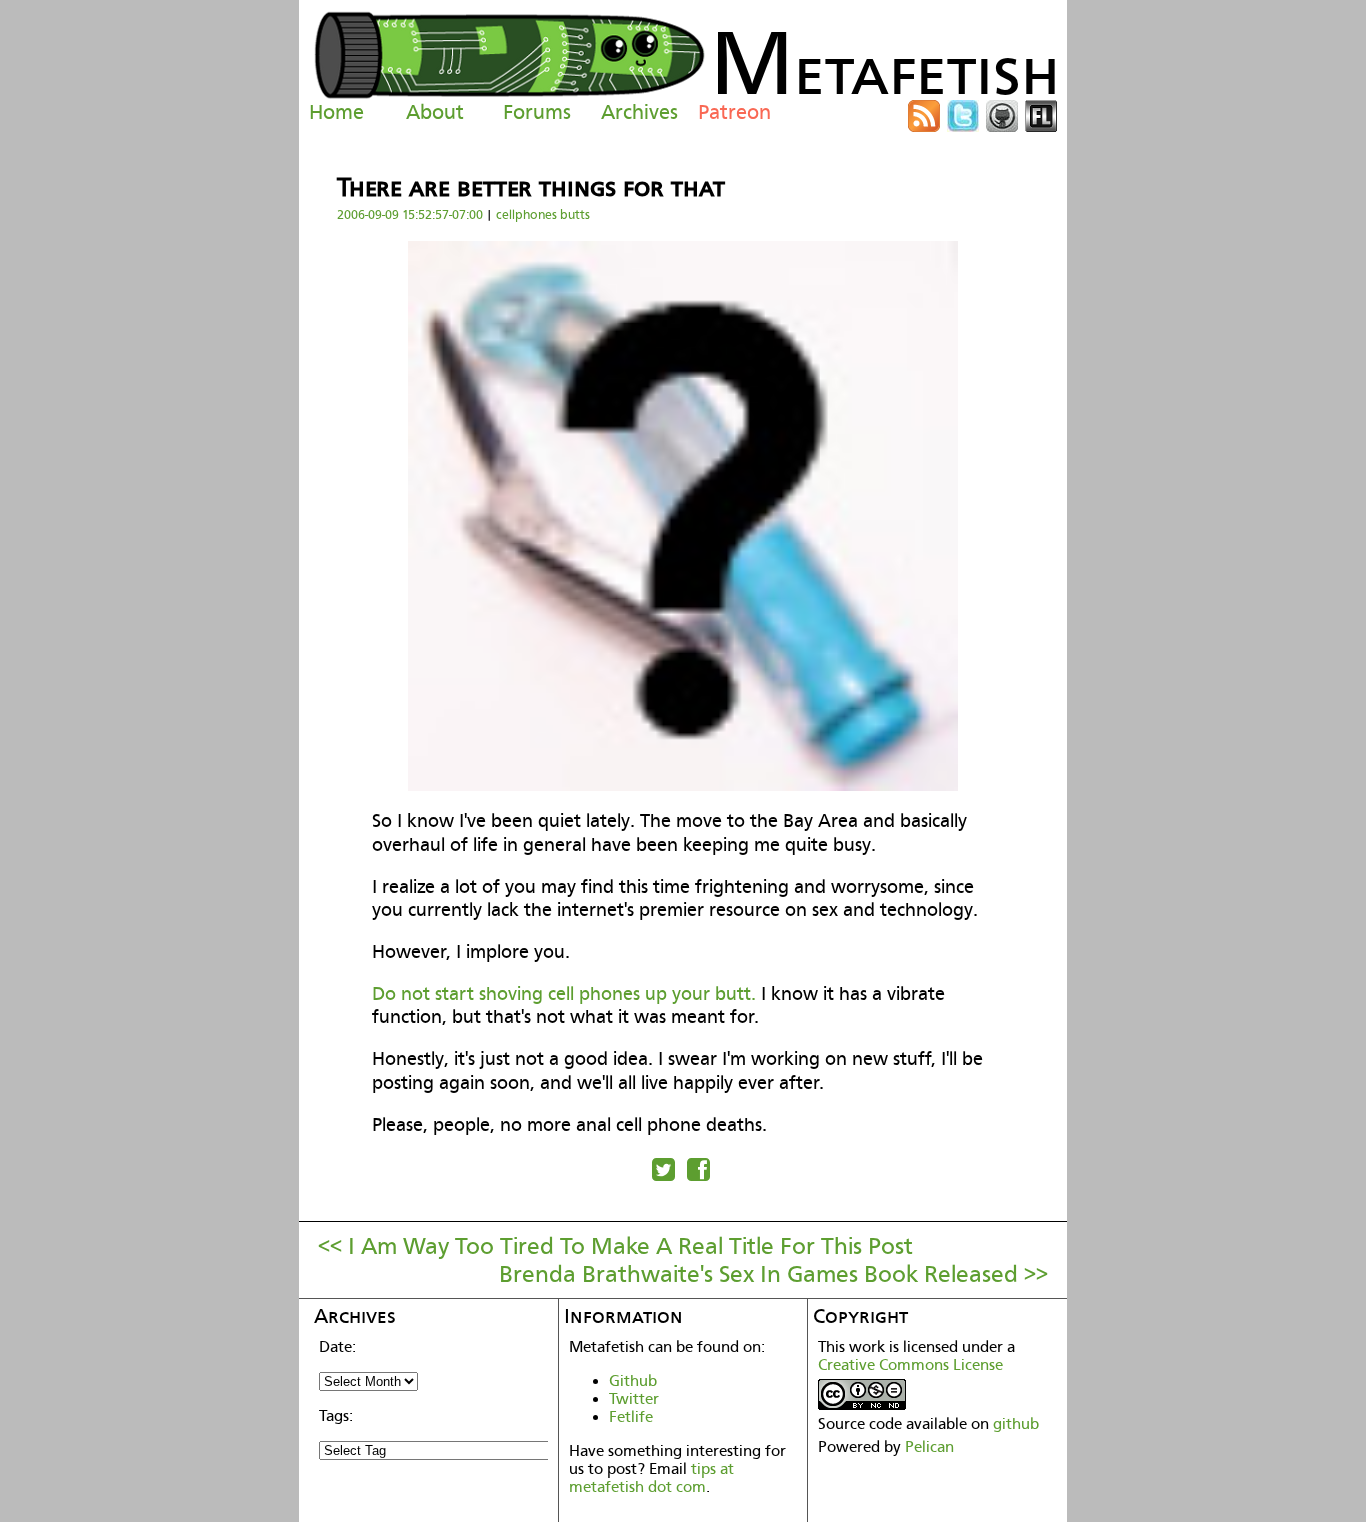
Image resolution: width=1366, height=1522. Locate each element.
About (435, 112)
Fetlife (631, 1417)
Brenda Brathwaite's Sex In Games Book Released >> (773, 1274)
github (1016, 1424)
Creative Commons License (910, 1365)
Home (336, 112)
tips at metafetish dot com (651, 1478)
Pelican (929, 1447)
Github (633, 1381)
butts (575, 214)
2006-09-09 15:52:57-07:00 (410, 214)
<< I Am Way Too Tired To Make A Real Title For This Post (615, 1246)
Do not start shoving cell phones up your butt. (564, 993)
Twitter (634, 1399)
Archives (639, 112)
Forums (537, 112)
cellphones (526, 214)
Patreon (734, 112)
